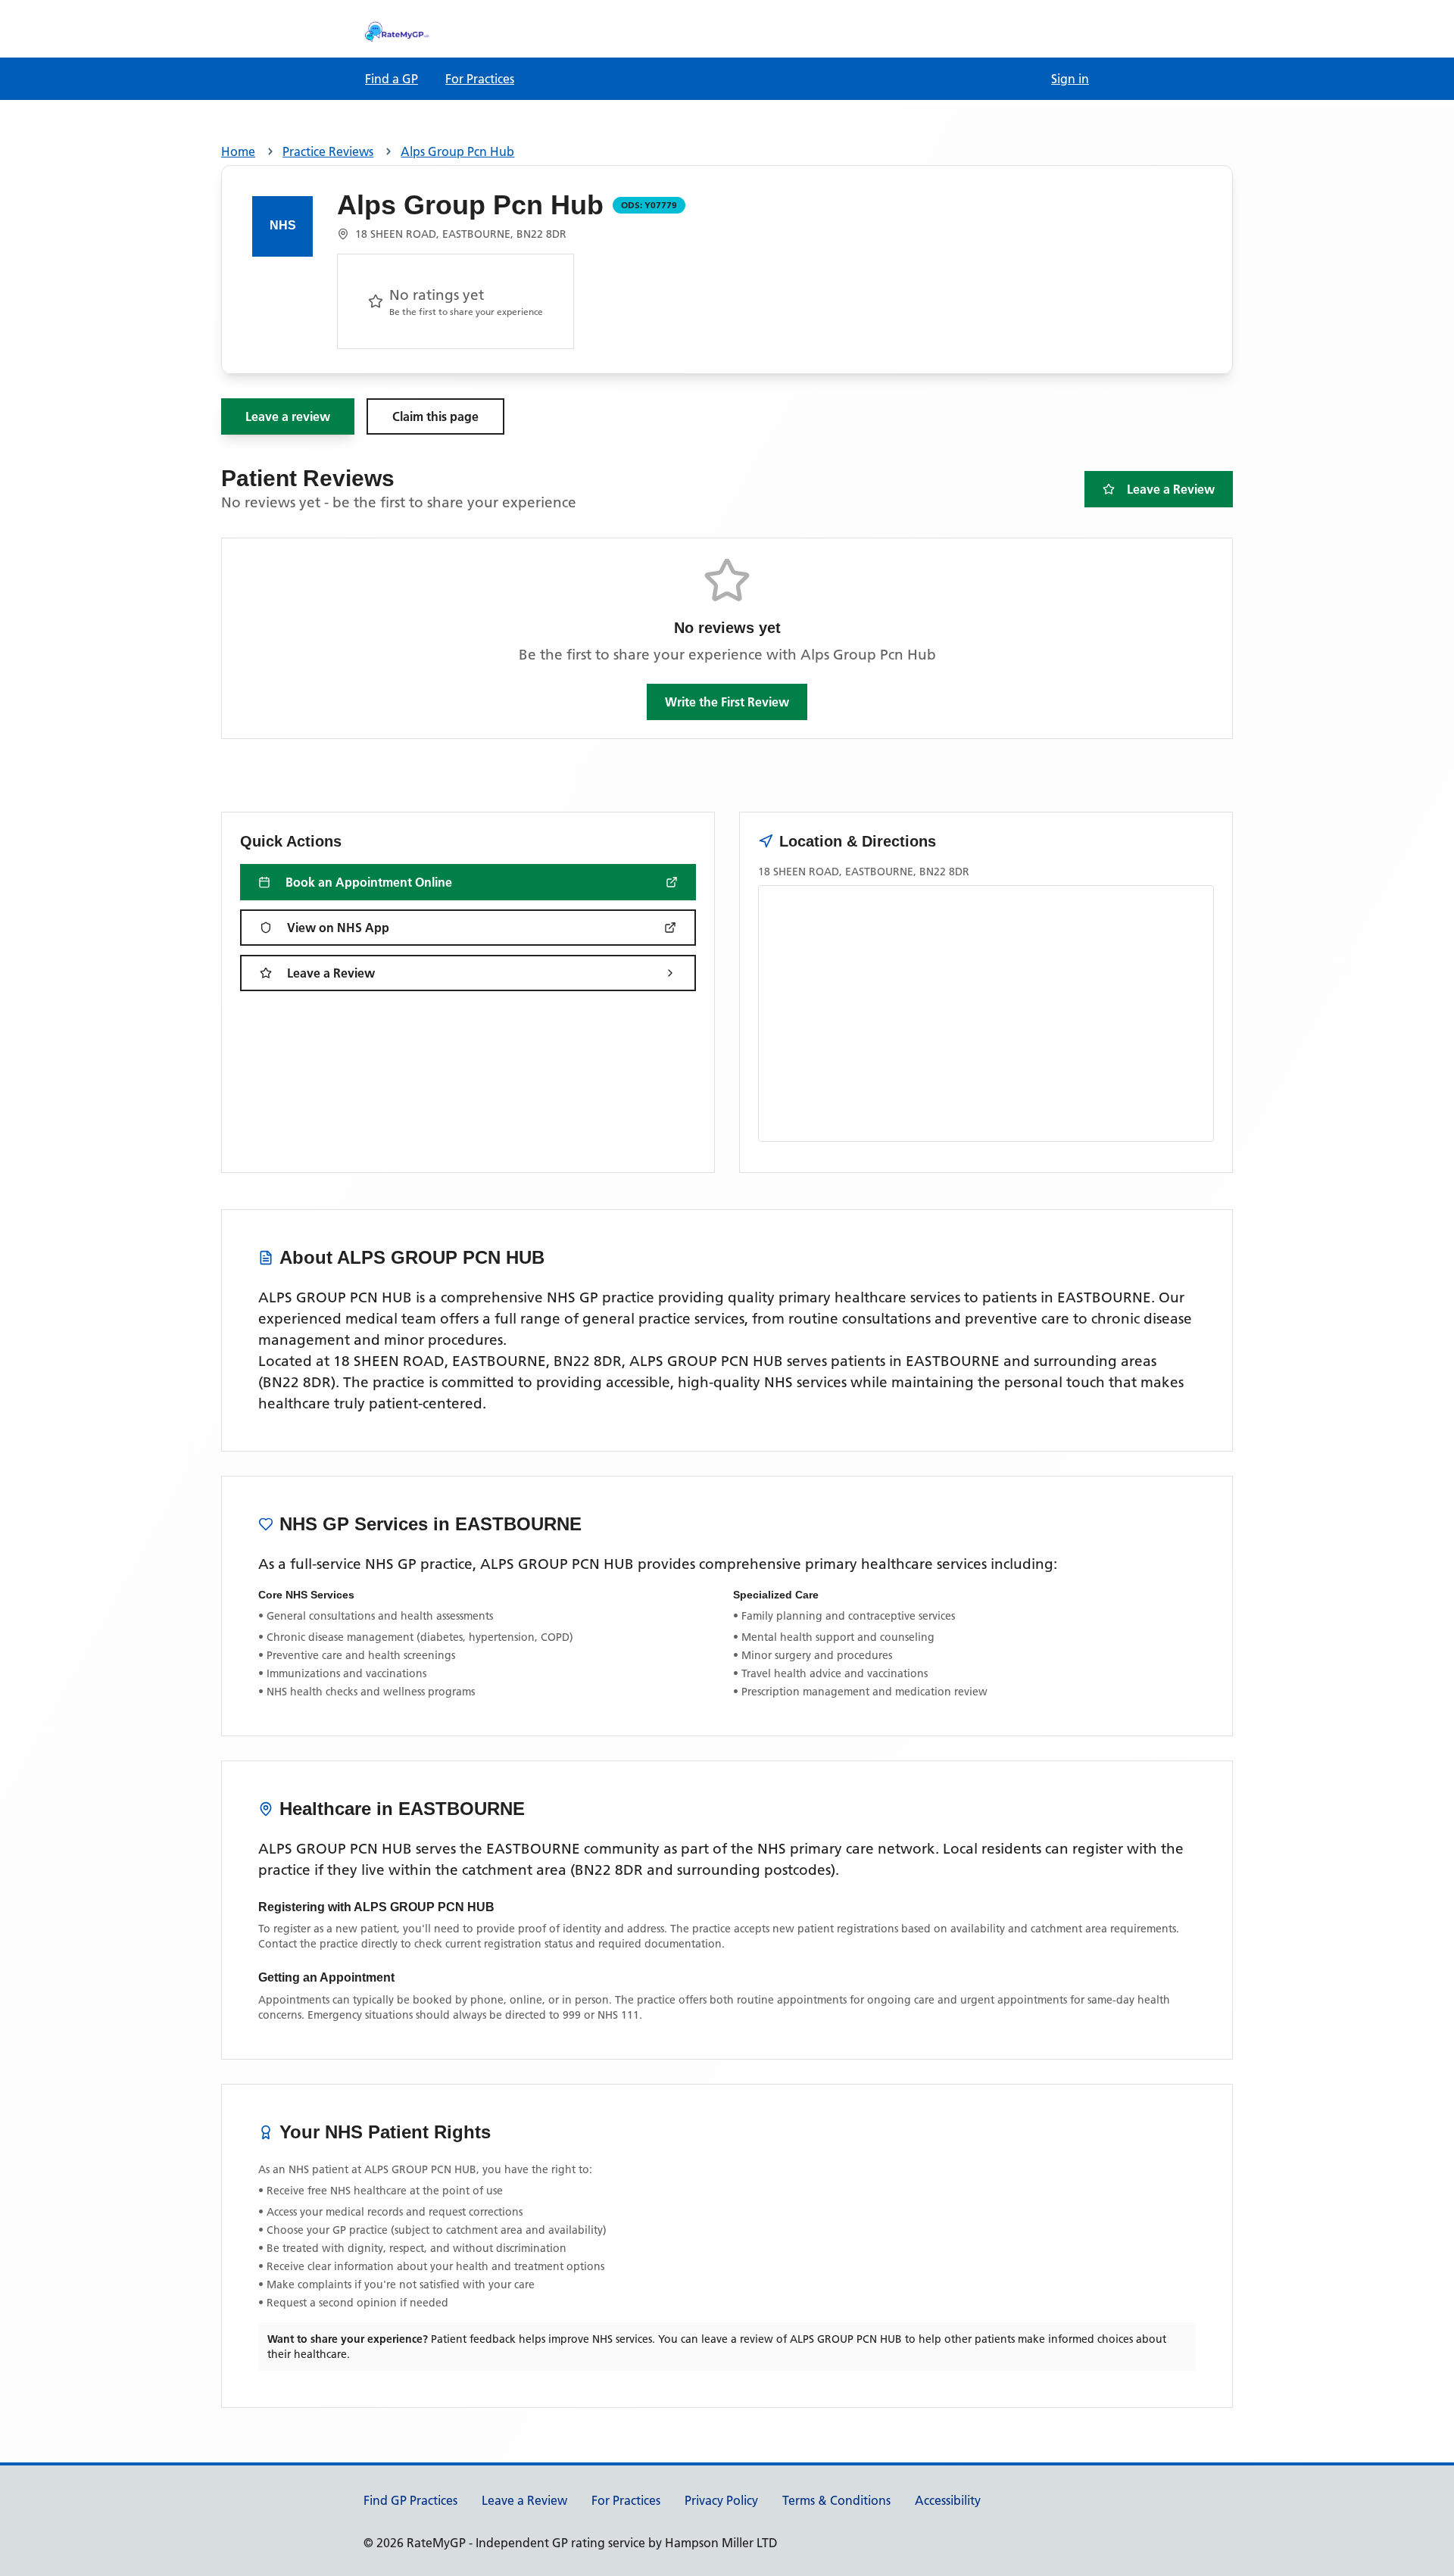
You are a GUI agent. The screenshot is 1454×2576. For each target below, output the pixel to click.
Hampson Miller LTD (721, 2543)
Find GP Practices (410, 2500)
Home (238, 151)
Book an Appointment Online (369, 882)
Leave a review (288, 416)
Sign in (1070, 79)
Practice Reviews (328, 151)
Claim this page (435, 416)
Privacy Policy (721, 2500)
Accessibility (948, 2500)
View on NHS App (338, 928)
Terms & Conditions (836, 2500)
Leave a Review (1171, 489)
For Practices (480, 79)
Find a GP (392, 79)
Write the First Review (727, 702)
